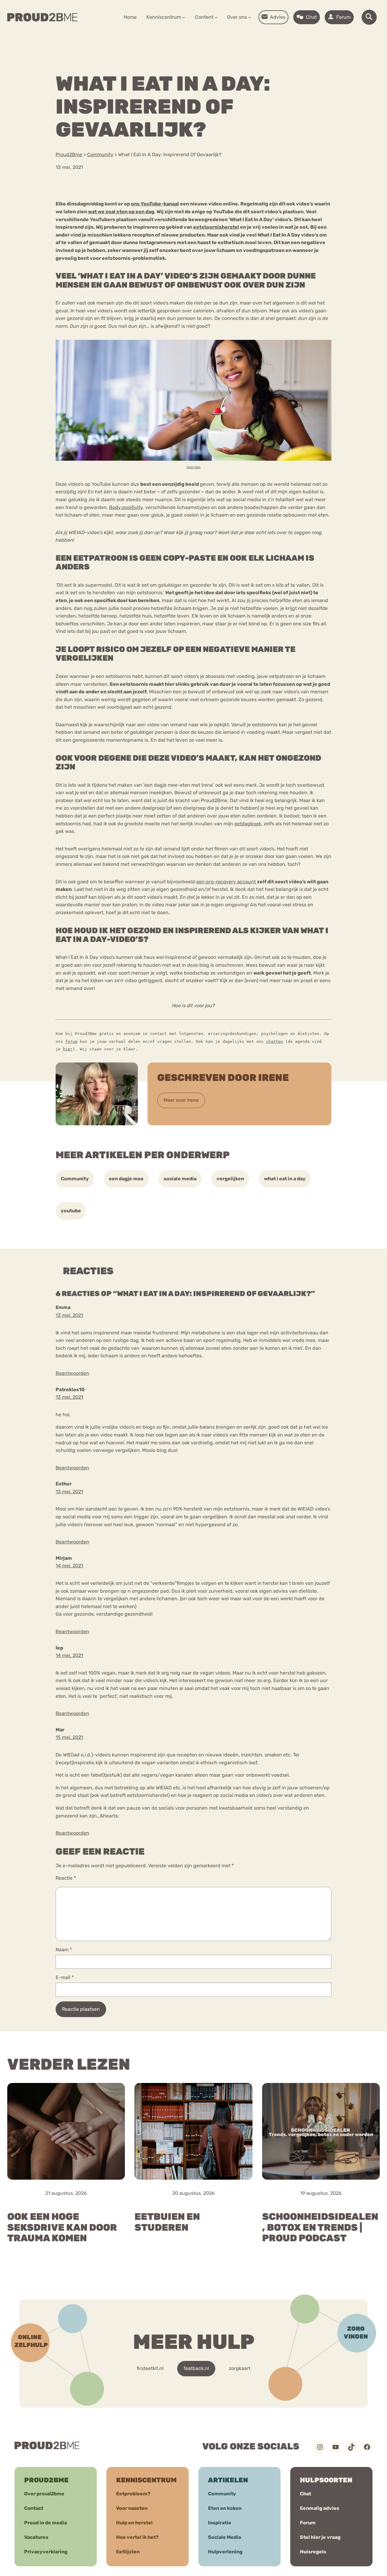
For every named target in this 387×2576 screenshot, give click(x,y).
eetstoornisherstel (216, 227)
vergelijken (230, 1179)
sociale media (180, 1179)
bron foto (194, 467)
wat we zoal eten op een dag (121, 212)
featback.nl (196, 2368)
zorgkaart (240, 2368)
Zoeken (240, 36)
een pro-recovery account (226, 882)
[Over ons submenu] (250, 17)
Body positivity (126, 507)
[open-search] (369, 17)
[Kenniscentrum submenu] (184, 17)
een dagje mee (126, 1179)
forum (71, 1041)
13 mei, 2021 (69, 1315)
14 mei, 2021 (69, 1566)
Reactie (66, 1878)
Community (75, 1179)
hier (68, 1049)
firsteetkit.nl (150, 2368)
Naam (64, 1950)
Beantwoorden (72, 1373)
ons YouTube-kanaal (155, 204)
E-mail (65, 1977)
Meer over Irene (181, 1100)
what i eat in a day (285, 1179)
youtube (71, 1211)
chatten (275, 1041)
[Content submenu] (216, 17)
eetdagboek (248, 824)
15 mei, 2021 (69, 1737)
